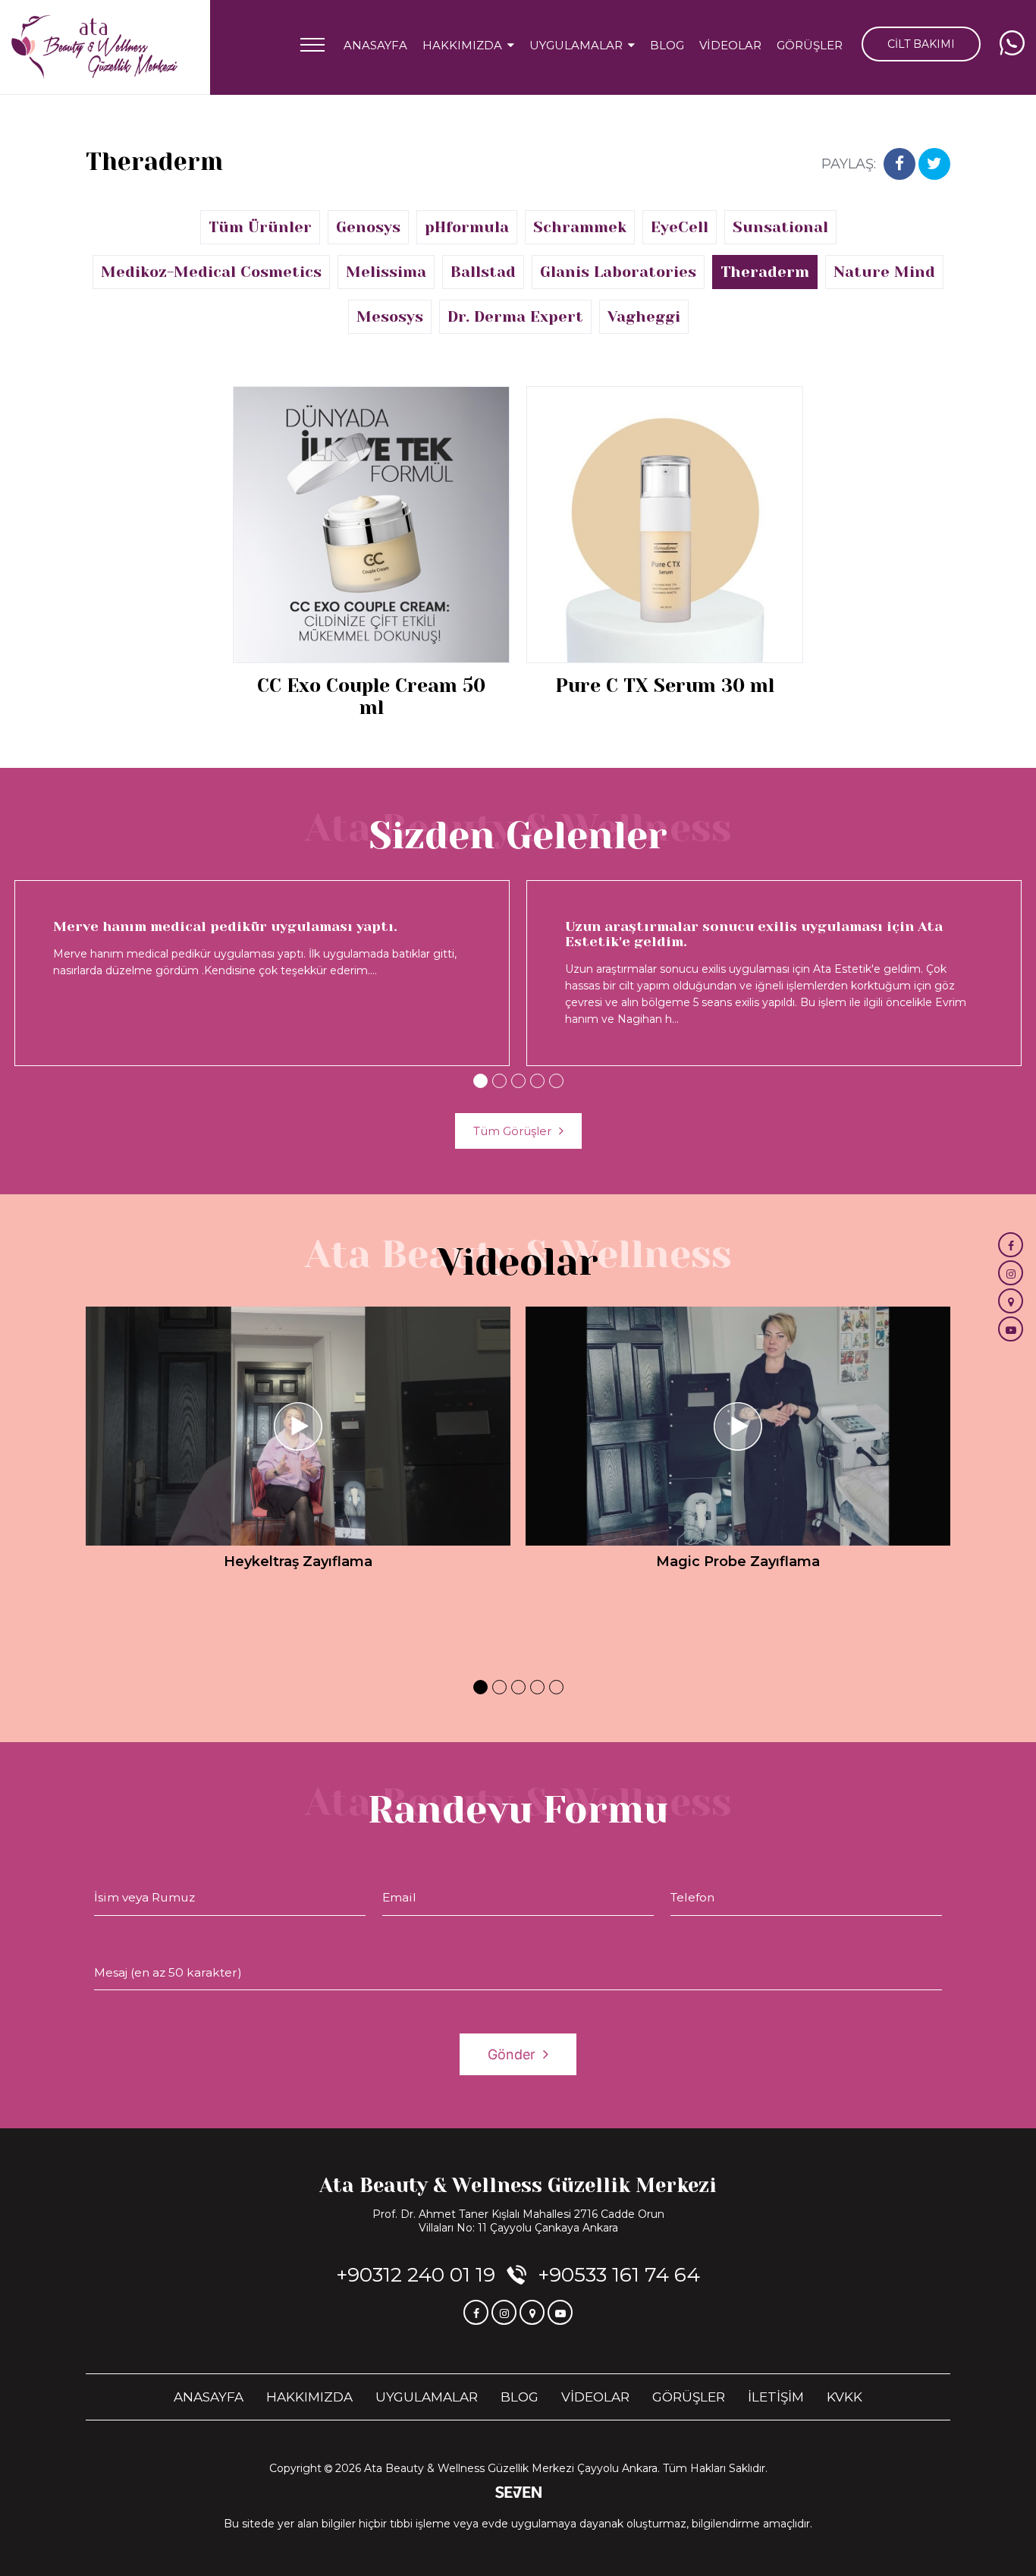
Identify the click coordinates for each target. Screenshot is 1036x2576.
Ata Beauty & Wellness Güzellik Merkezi (518, 2185)
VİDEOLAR (730, 45)
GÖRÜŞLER (810, 45)
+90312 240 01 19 (416, 2275)
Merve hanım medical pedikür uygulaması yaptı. (225, 926)
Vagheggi (644, 317)
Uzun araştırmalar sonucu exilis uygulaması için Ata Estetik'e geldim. (754, 934)
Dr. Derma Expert (515, 317)
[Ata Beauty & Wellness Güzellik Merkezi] (94, 47)
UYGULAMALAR (427, 2397)
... (374, 970)
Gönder (512, 2054)
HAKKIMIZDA (309, 2397)
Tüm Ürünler (260, 227)
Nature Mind (884, 272)
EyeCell (680, 227)
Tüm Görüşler (512, 1131)
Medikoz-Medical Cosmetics (211, 272)
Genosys (368, 227)
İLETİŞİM (776, 2397)
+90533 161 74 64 (619, 2275)
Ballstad (483, 272)
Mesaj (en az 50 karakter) (168, 1972)
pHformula (467, 227)
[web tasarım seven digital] (518, 2494)
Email (399, 1897)
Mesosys (390, 317)
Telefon (692, 1897)
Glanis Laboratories (618, 272)
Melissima (386, 272)
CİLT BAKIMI (921, 44)
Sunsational (780, 227)
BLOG (667, 45)
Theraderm (765, 272)
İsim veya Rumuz (144, 1897)
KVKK (844, 2397)
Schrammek (580, 227)
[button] (480, 1081)
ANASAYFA (375, 45)
